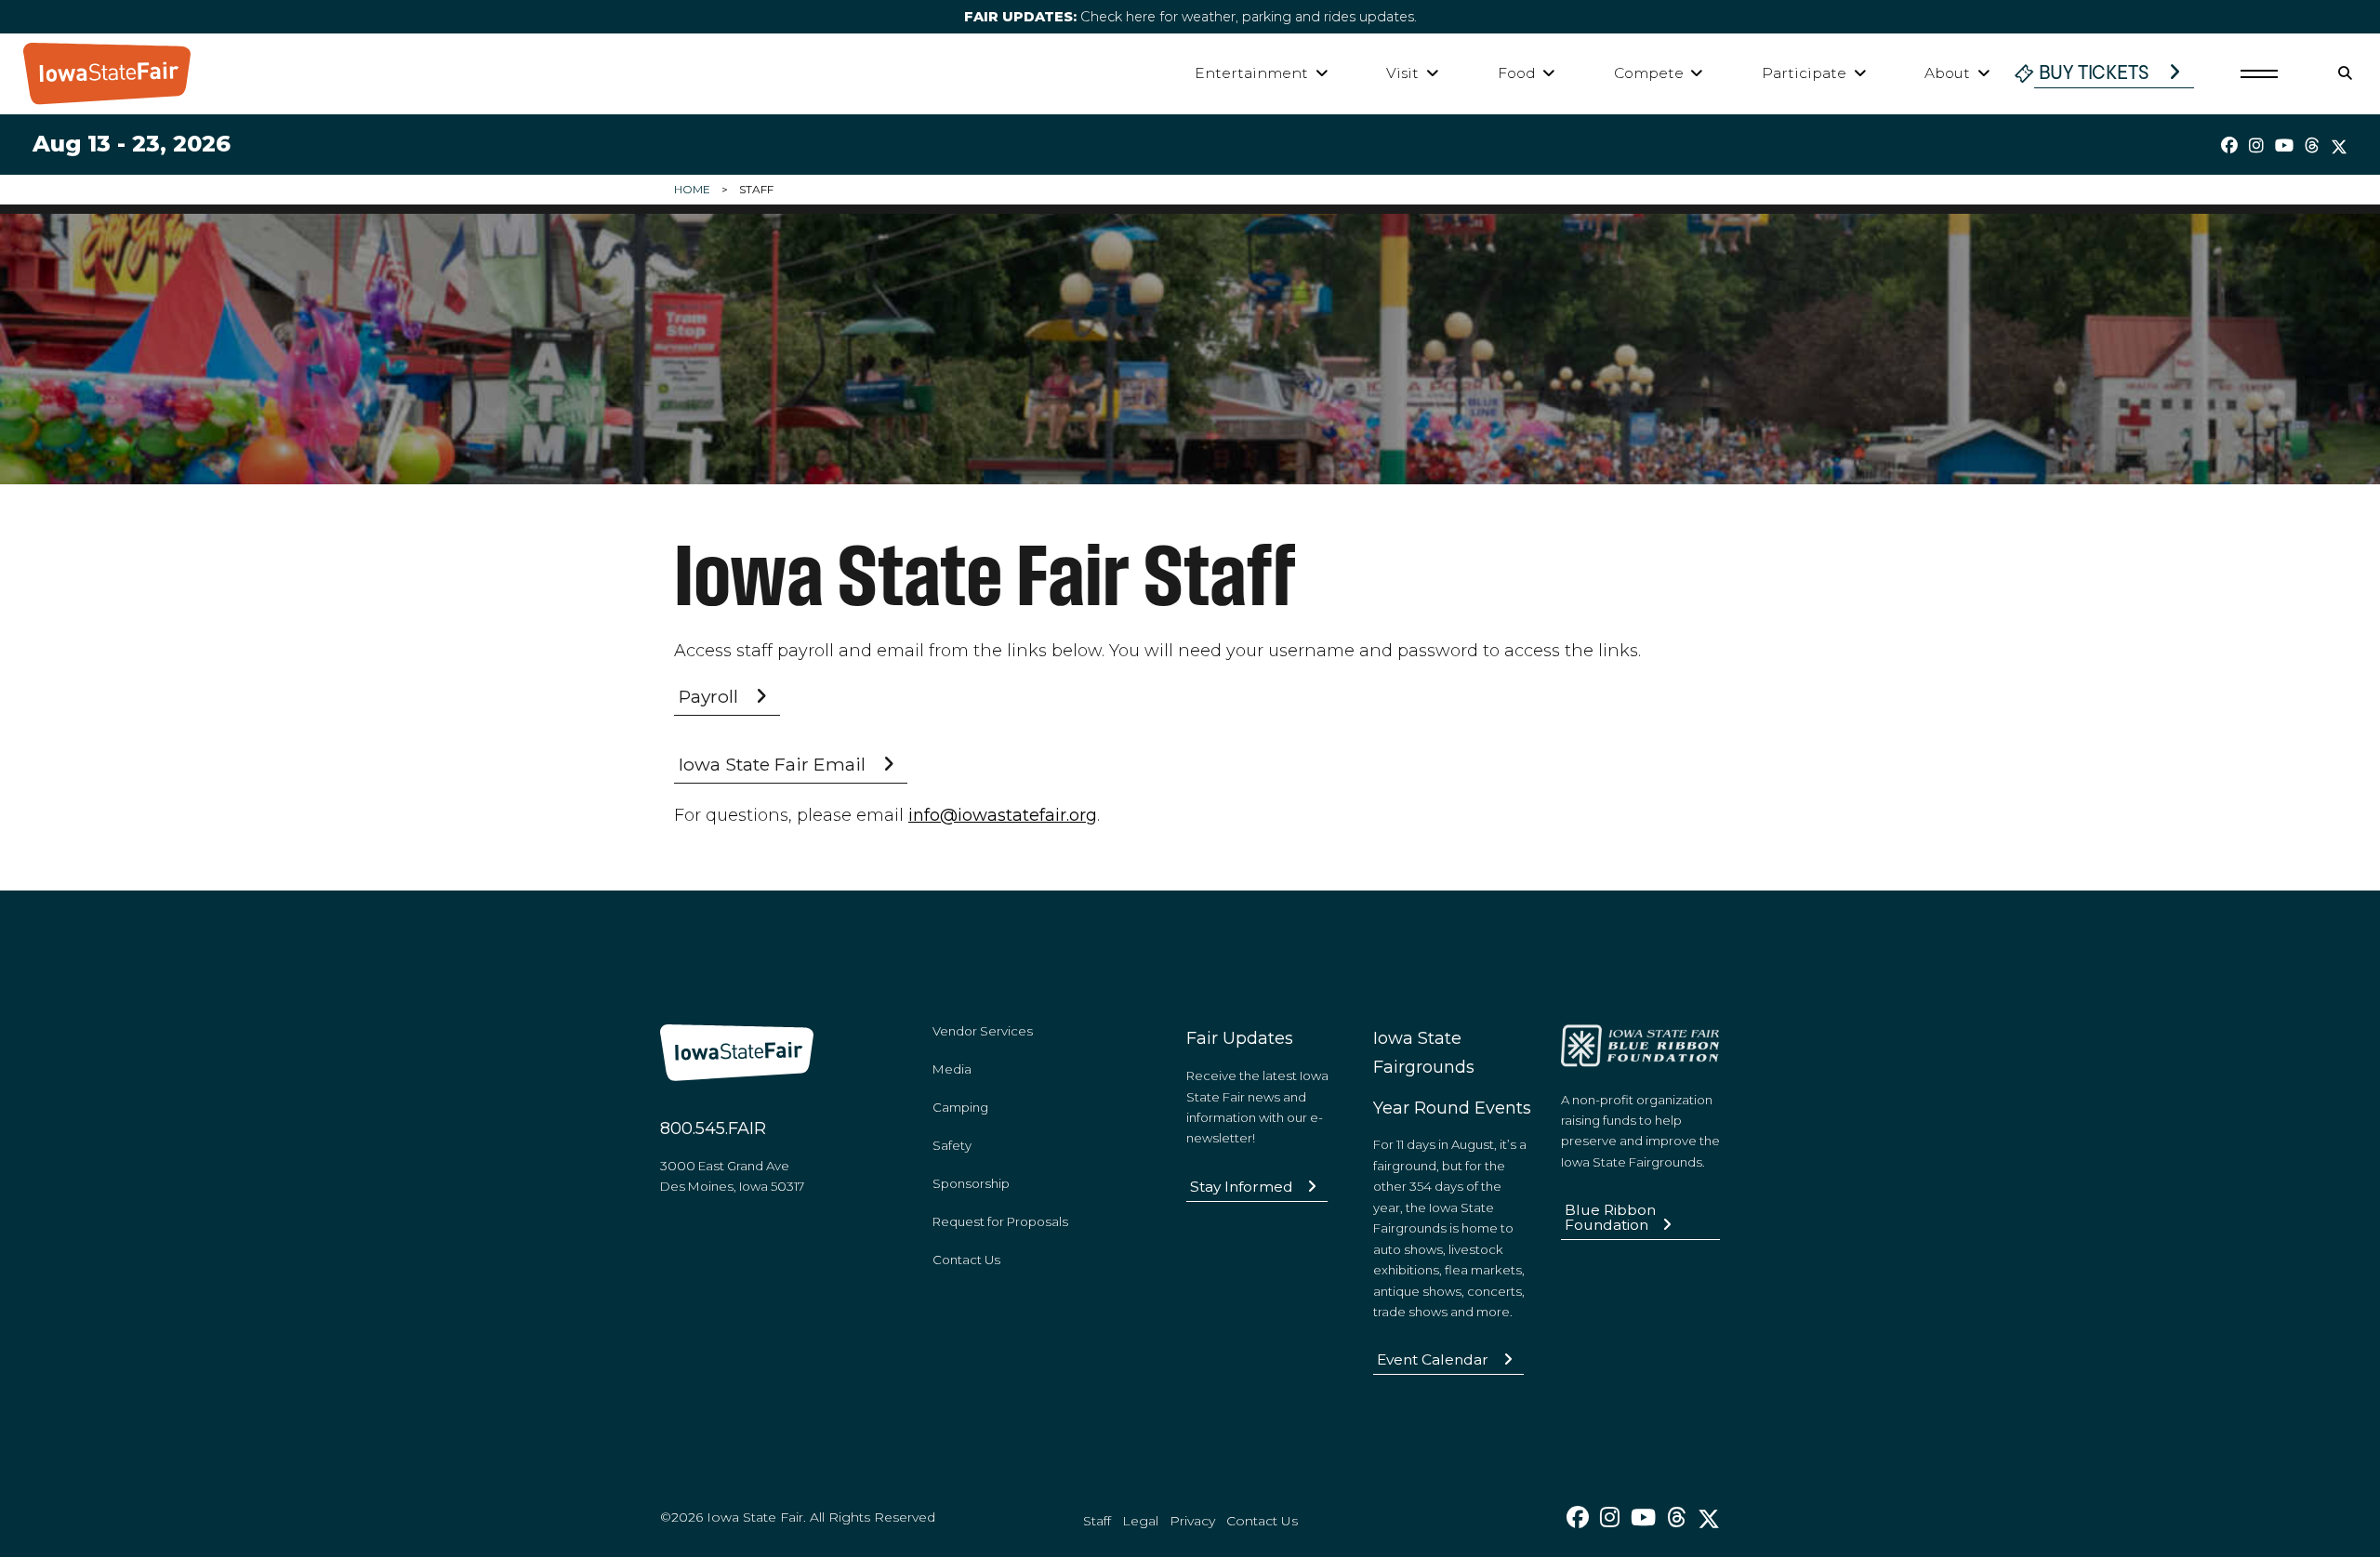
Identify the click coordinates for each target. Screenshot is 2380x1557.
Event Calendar (1433, 1359)
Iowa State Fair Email (772, 764)
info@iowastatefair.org (1003, 815)
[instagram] (2256, 146)
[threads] (2312, 146)
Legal (1140, 1521)
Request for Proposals (1000, 1221)
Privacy (1192, 1521)
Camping (960, 1107)
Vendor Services (983, 1031)
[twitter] (2339, 146)
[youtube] (2284, 146)
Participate (1804, 73)
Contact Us (966, 1260)
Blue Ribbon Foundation (1610, 1217)
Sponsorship (971, 1183)
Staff (1097, 1521)
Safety (952, 1145)
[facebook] (2229, 146)
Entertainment (1251, 73)
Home (692, 189)
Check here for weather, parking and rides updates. (1190, 17)
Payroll (708, 696)
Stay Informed (1242, 1187)
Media (952, 1069)
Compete (1649, 73)
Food (1517, 73)
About (1947, 73)
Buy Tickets (2094, 73)
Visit (1402, 73)
